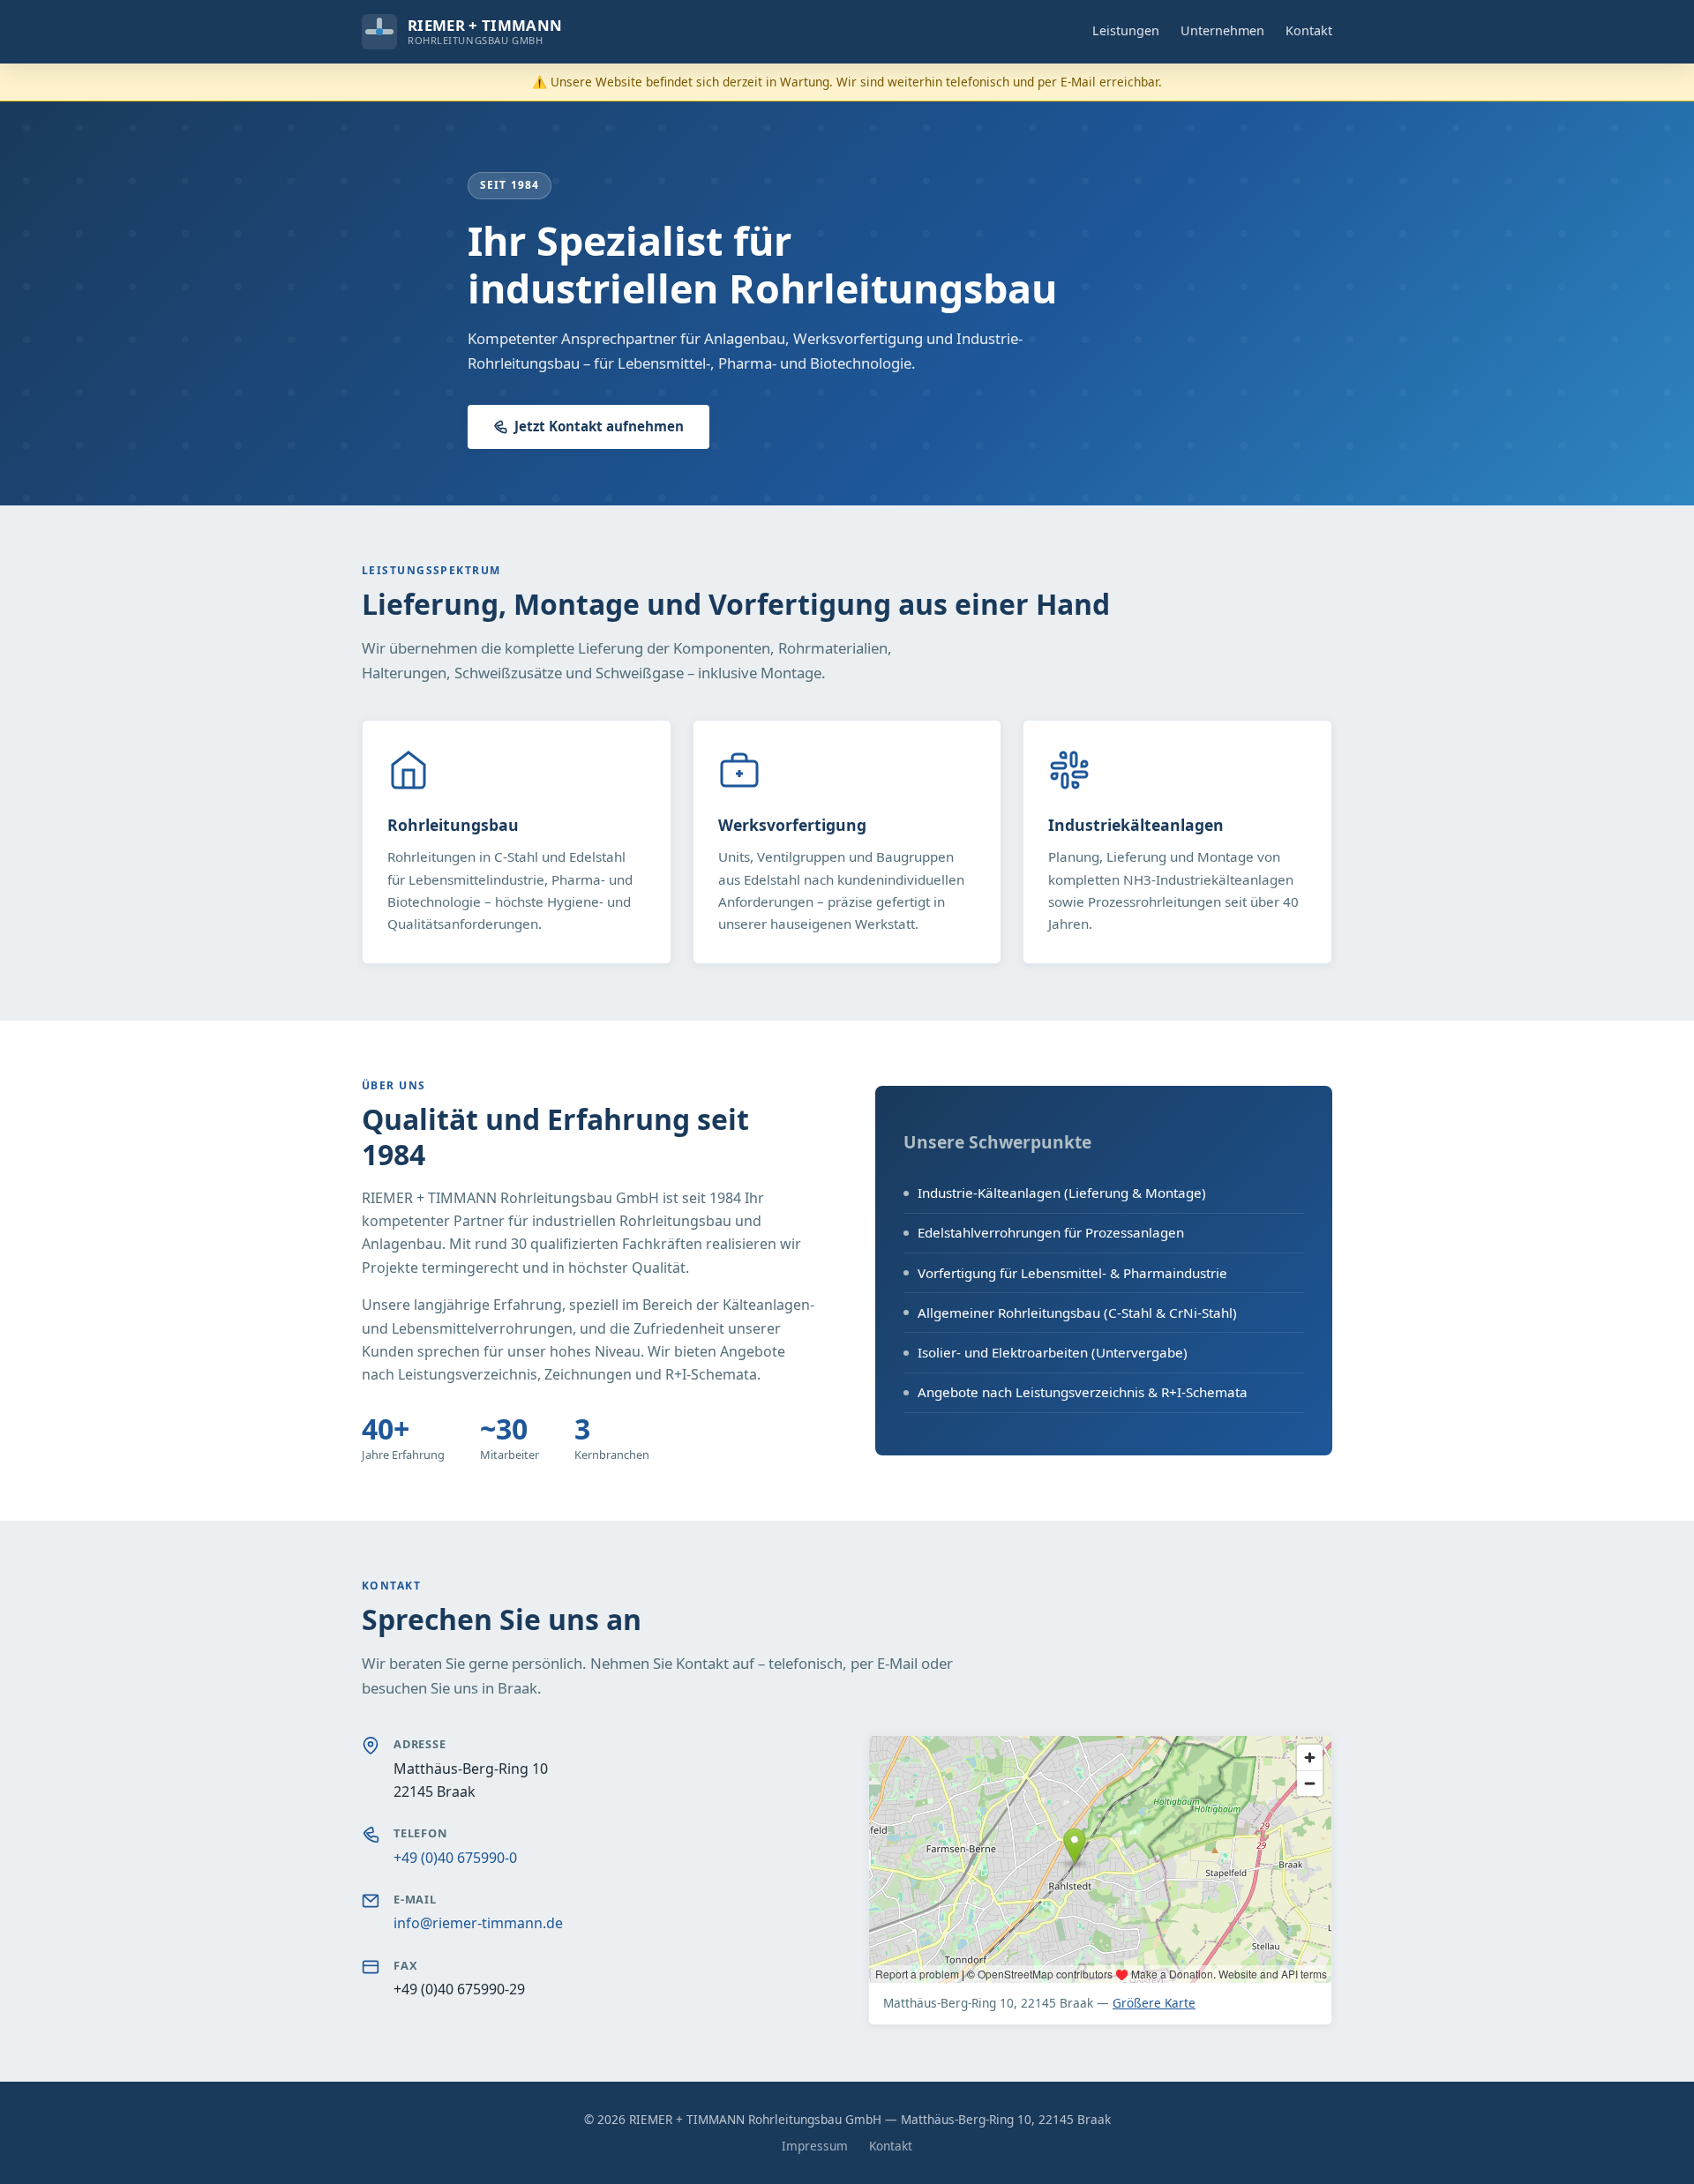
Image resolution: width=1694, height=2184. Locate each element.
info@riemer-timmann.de (478, 1923)
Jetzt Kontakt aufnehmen (599, 426)
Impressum (815, 2146)
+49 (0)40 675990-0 (455, 1858)
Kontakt (1309, 30)
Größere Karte (1154, 2003)
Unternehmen (1222, 30)
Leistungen (1126, 30)
